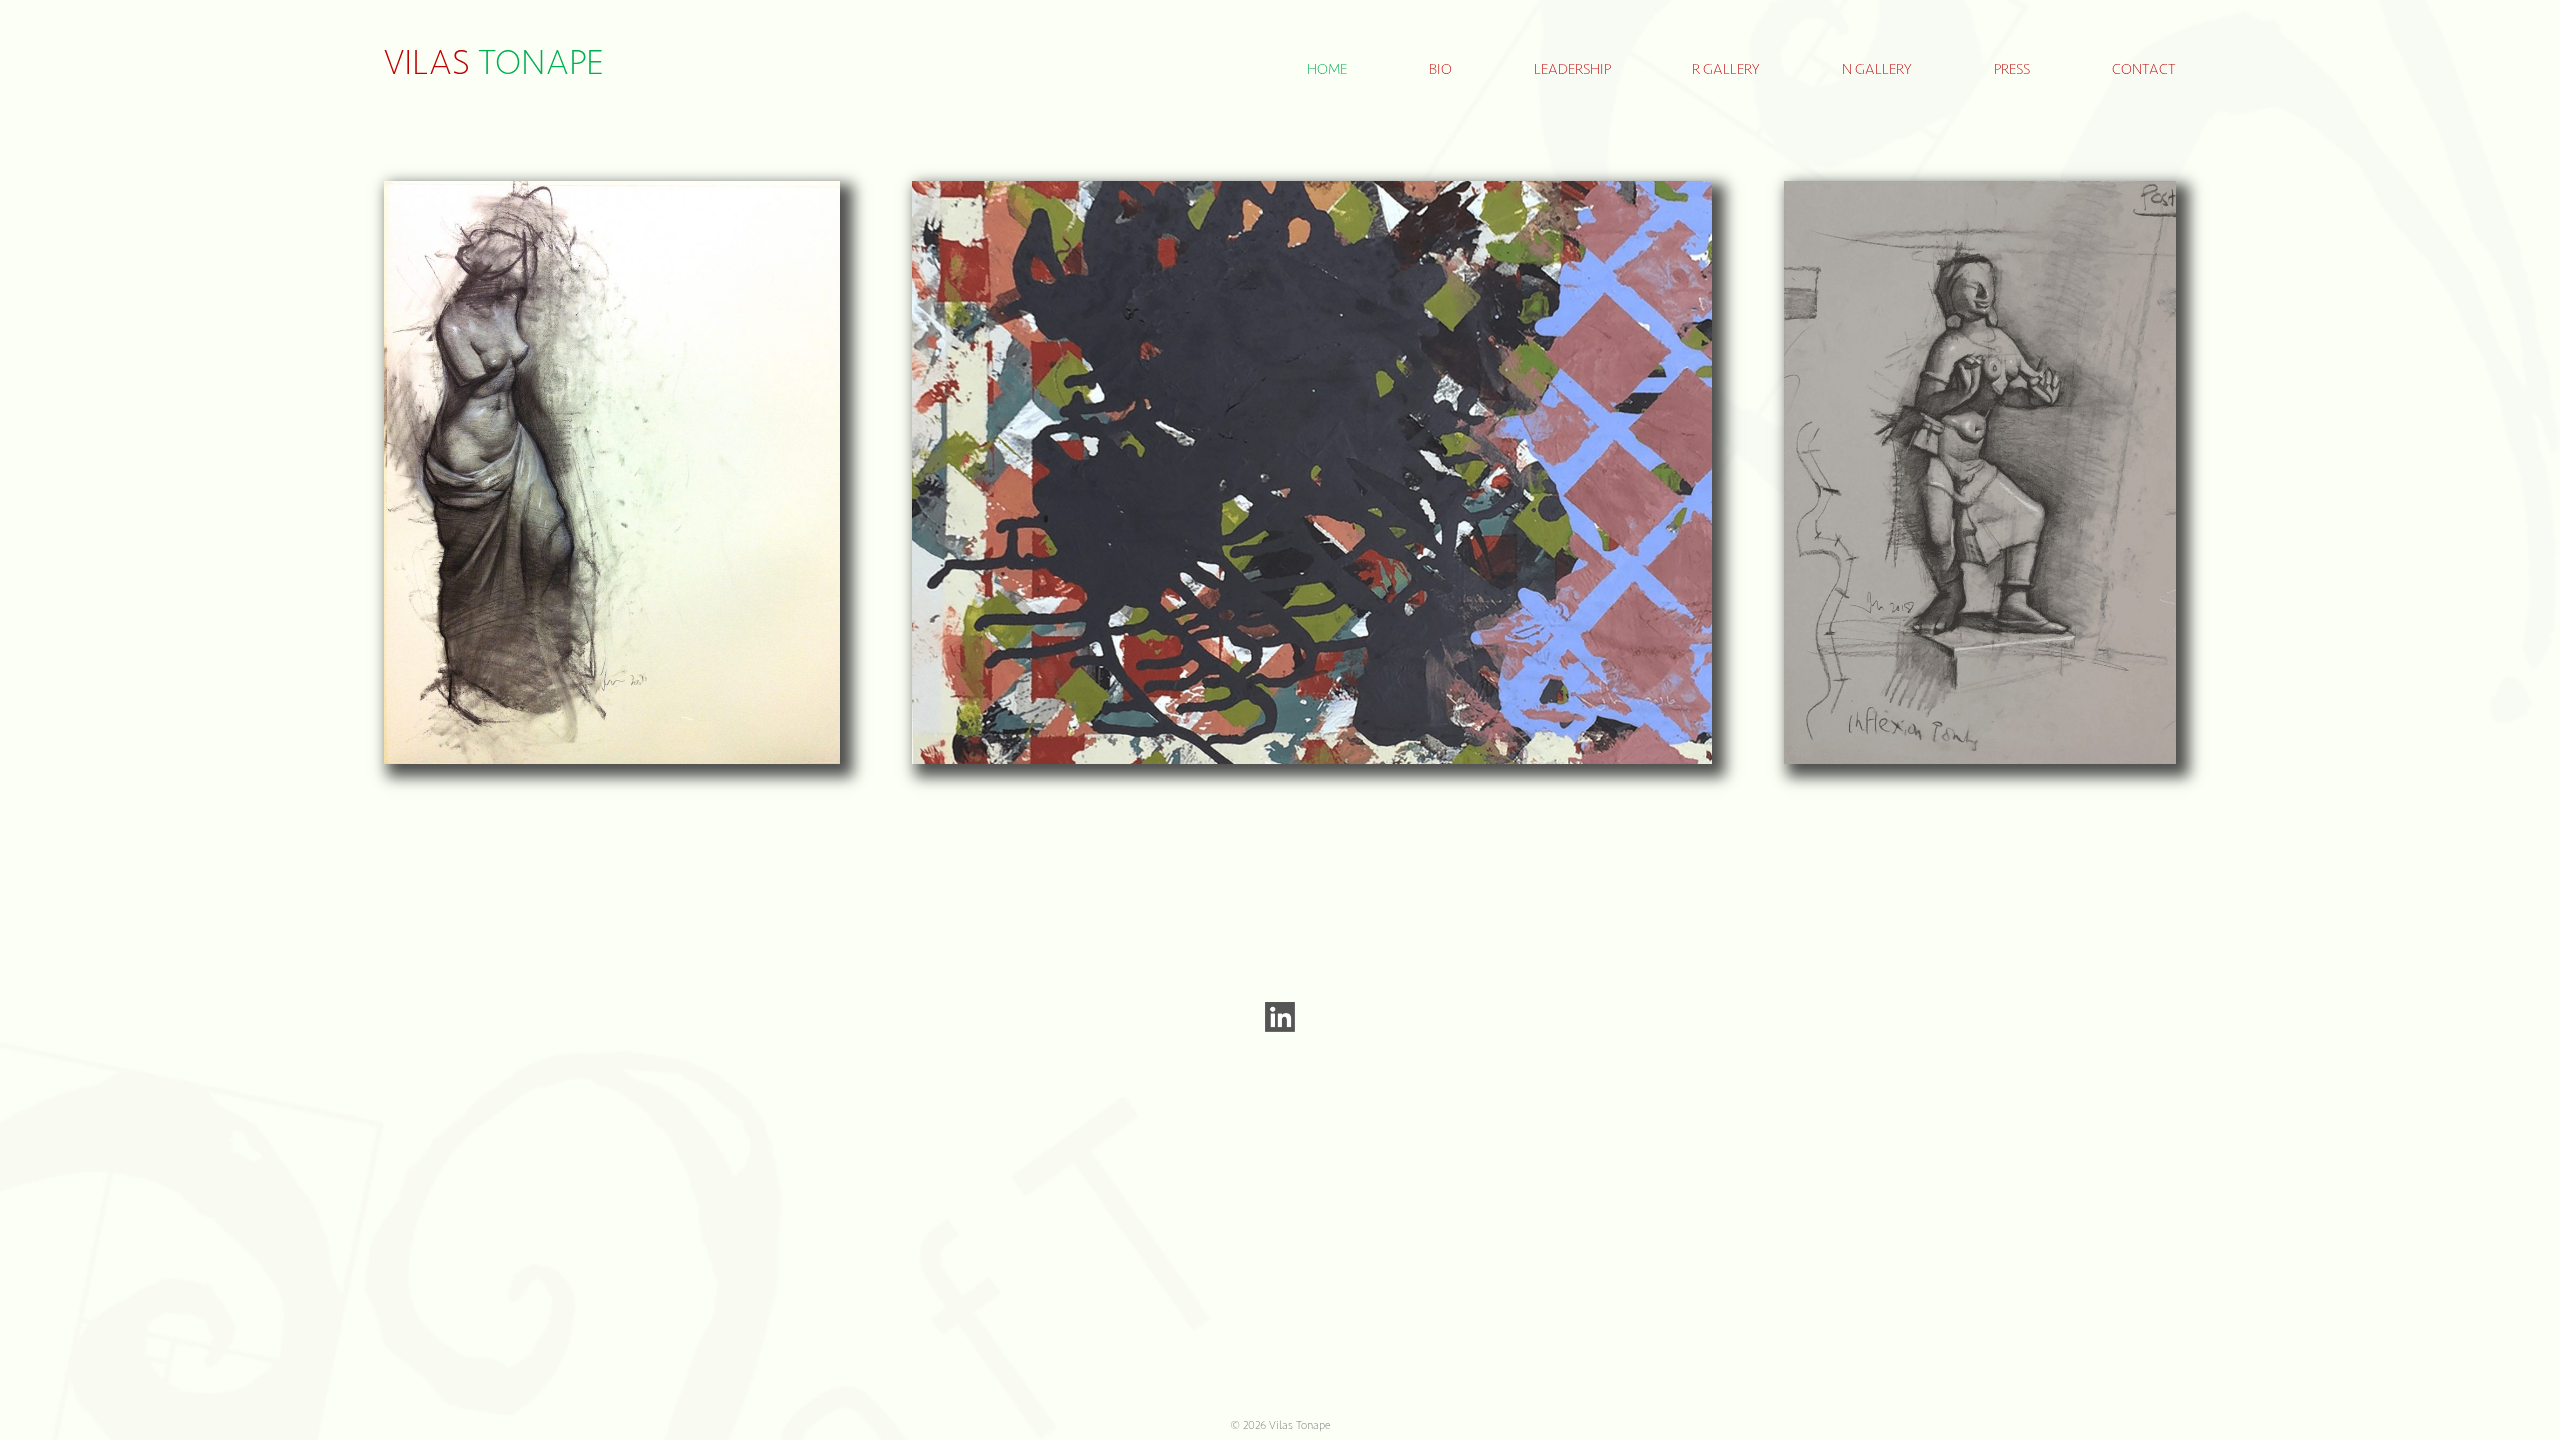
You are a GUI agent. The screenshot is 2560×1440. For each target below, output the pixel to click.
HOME (1327, 69)
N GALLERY (1877, 69)
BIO (1440, 69)
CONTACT (2144, 69)
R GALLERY (1726, 69)
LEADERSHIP (1572, 69)
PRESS (2012, 69)
